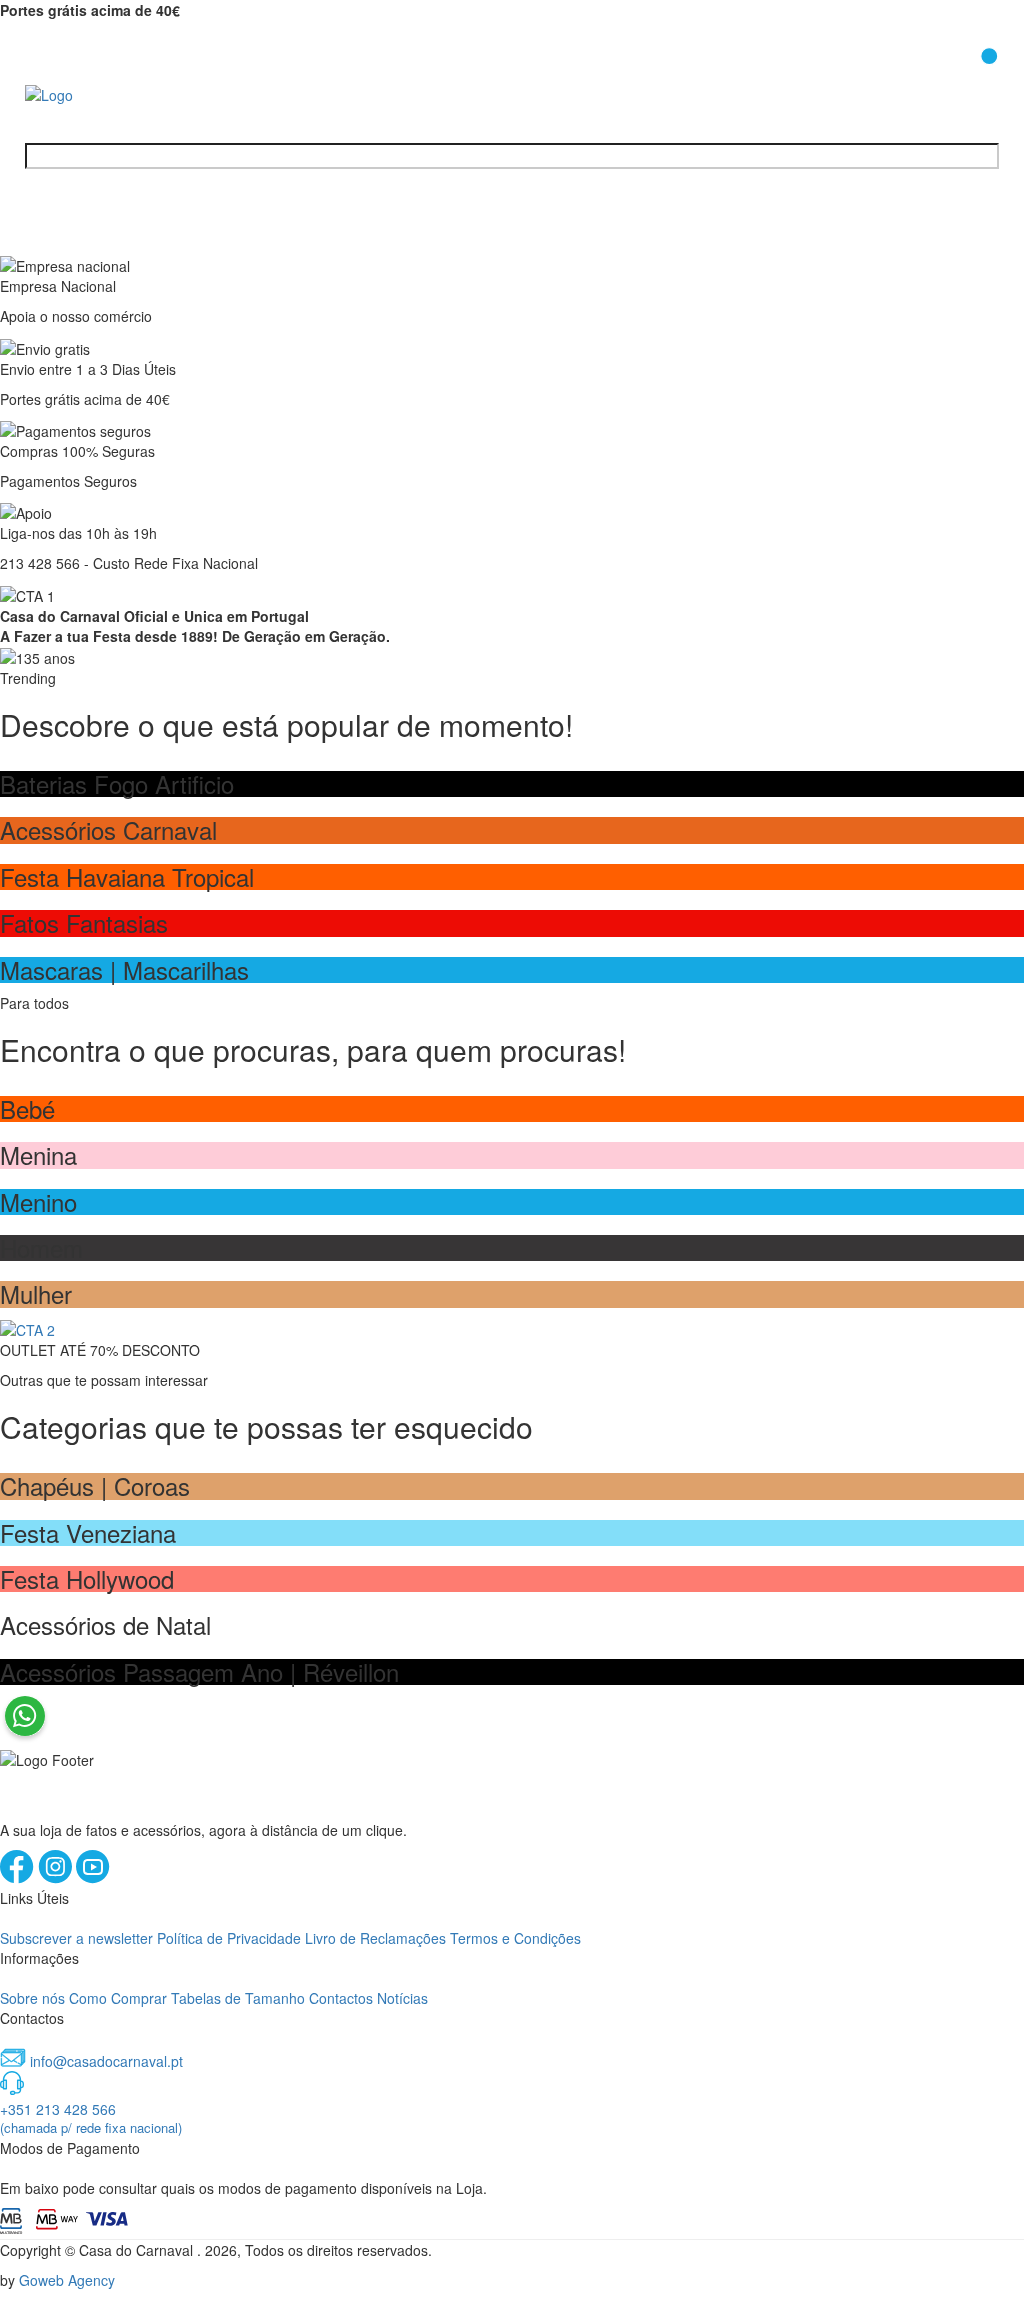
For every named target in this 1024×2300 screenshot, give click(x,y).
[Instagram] (57, 1878)
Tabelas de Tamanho (238, 1998)
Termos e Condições (515, 1938)
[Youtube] (93, 1878)
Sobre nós (32, 1998)
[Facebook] (19, 1878)
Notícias (402, 1998)
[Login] (937, 79)
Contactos (341, 1998)
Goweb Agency (67, 2280)
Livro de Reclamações (375, 1938)
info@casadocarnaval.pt (106, 2061)
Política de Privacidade (229, 1938)
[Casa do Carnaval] (105, 93)
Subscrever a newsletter (76, 1938)
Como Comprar (118, 1998)
